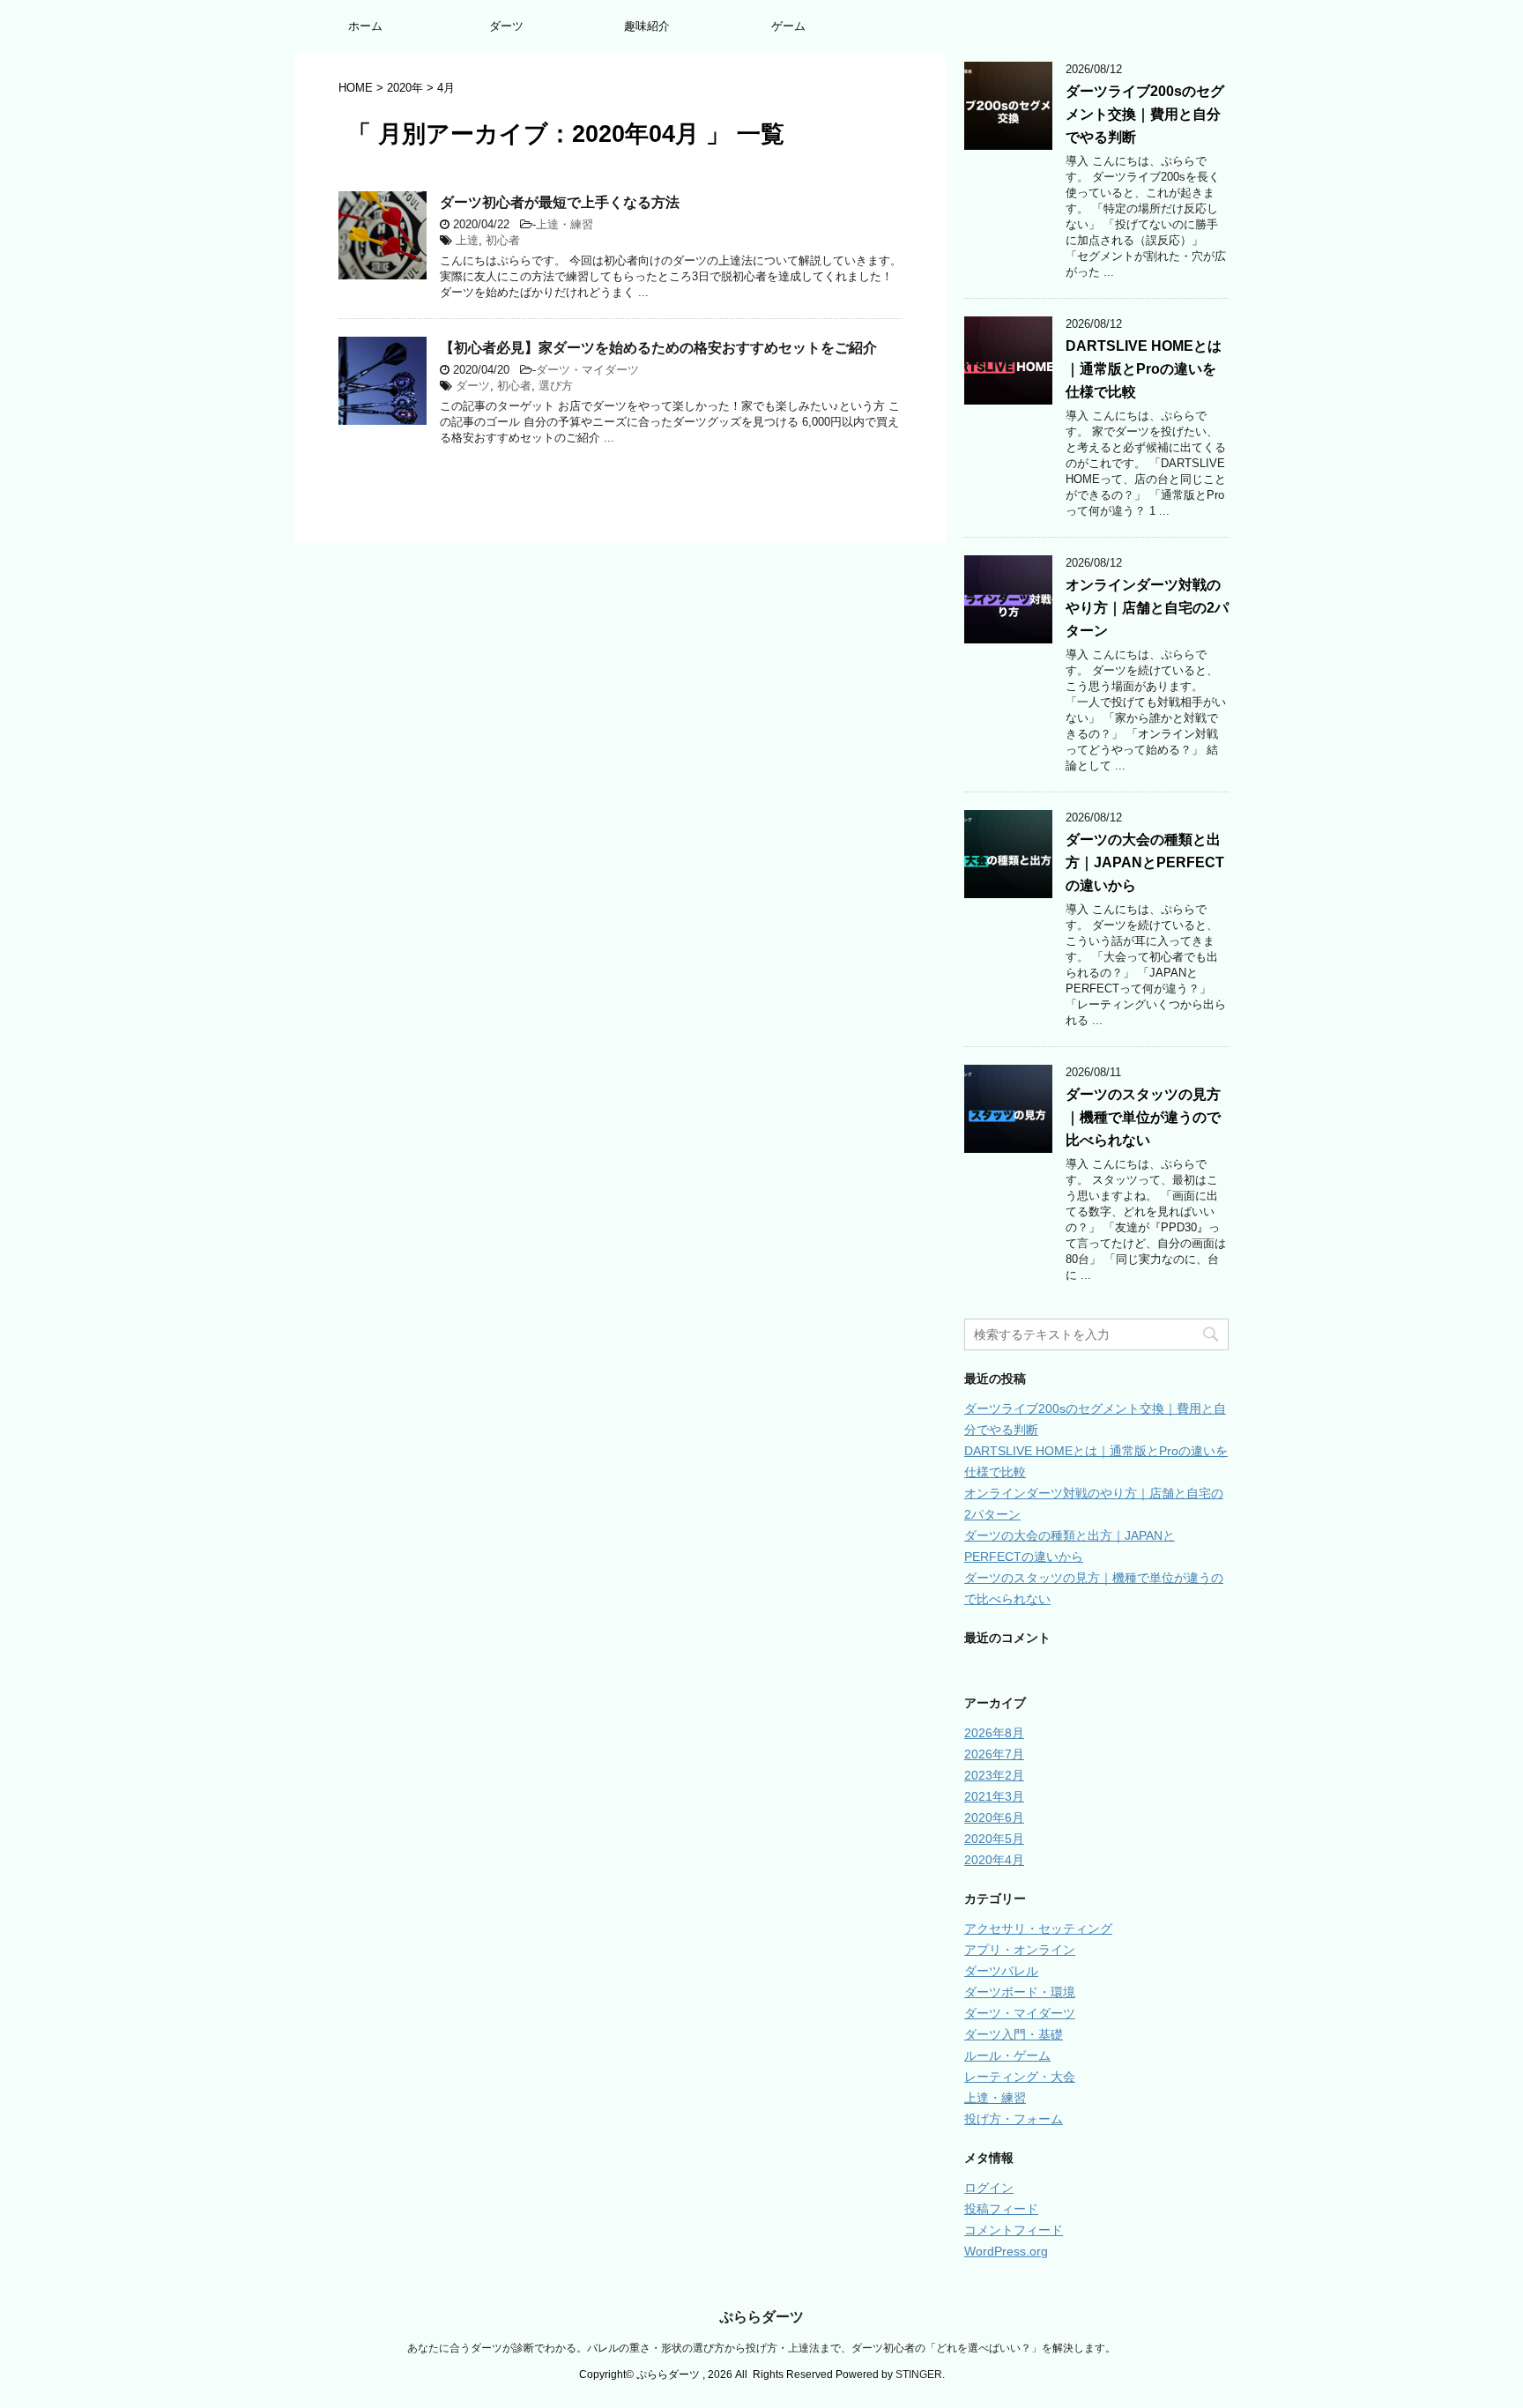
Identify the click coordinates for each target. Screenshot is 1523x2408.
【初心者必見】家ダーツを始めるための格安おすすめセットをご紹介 (658, 348)
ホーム (365, 26)
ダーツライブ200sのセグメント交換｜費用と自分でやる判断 (1145, 114)
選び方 (556, 386)
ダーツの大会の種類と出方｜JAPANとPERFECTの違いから (1145, 862)
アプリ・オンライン (1020, 1950)
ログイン (989, 2188)
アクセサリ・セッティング (1038, 1929)
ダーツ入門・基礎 (1014, 2034)
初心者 (503, 240)
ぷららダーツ (761, 2317)
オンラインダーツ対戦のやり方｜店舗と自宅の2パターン (1147, 608)
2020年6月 (994, 1817)
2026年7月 (994, 1754)
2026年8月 (994, 1733)
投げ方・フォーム (1014, 2119)
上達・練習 (565, 224)
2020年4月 (994, 1860)
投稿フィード (1001, 2209)
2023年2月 (994, 1775)
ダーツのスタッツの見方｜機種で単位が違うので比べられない (1143, 1117)
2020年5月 (994, 1839)
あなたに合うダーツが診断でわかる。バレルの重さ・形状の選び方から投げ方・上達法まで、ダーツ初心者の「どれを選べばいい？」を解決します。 (761, 2348)
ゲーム (788, 26)
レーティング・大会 (1020, 2077)
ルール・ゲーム (1007, 2055)
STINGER (919, 2375)
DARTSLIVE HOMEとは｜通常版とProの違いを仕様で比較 (1144, 369)
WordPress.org (1006, 2251)
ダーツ (506, 26)
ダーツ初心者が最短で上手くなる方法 (560, 202)
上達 (467, 240)
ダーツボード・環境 (1020, 1992)
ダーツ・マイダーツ (587, 370)
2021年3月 (994, 1796)
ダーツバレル (1001, 1971)
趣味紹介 (647, 26)
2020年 (405, 88)
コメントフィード (1014, 2230)
